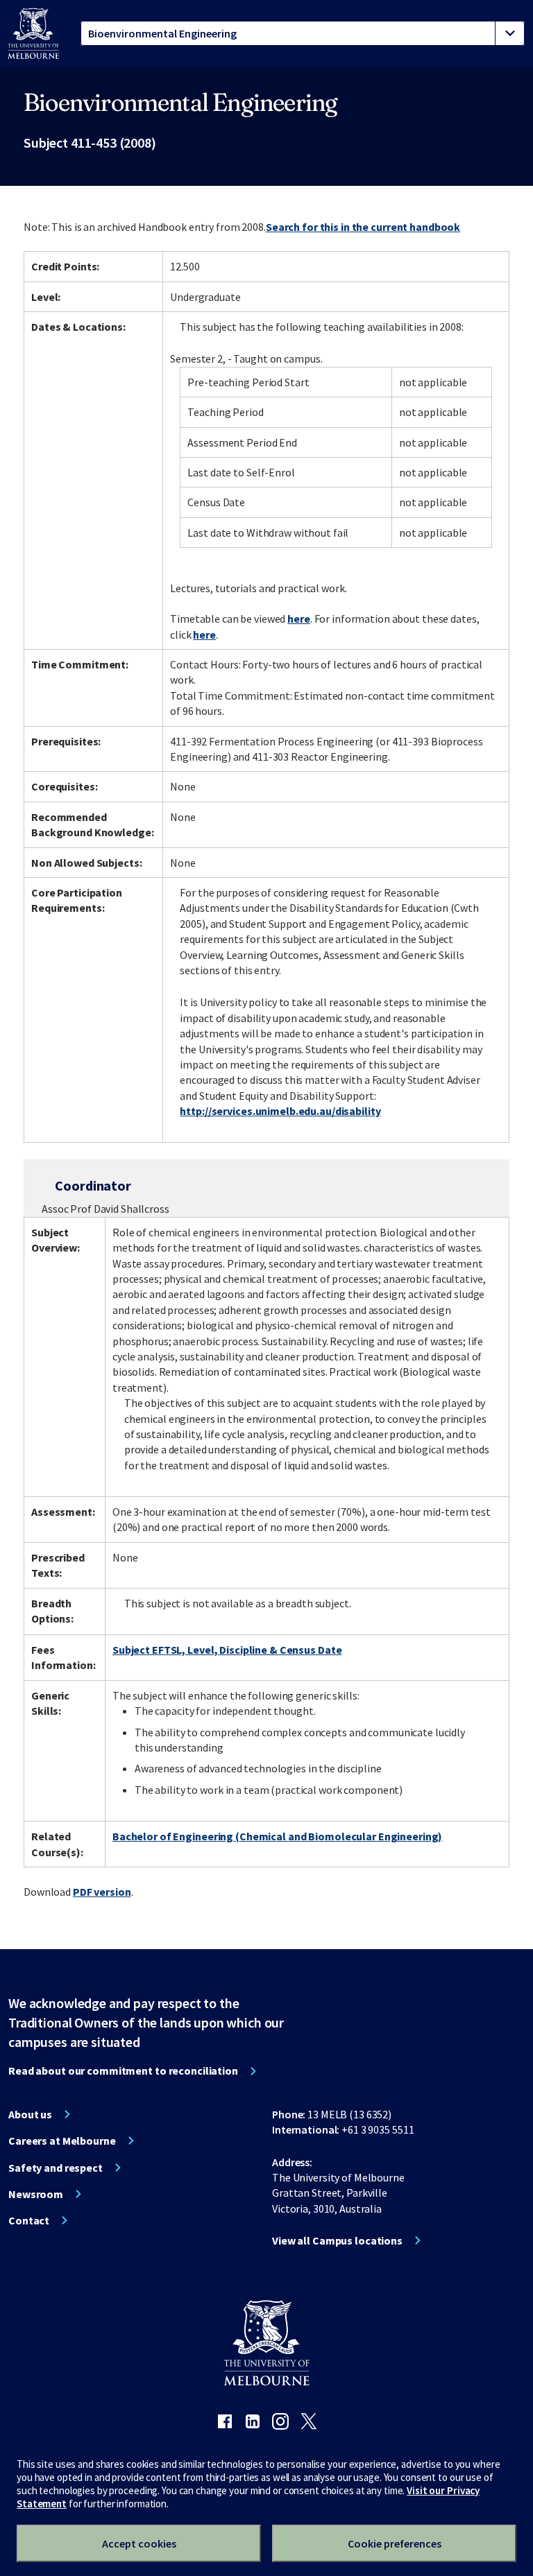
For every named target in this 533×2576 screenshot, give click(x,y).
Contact (29, 2220)
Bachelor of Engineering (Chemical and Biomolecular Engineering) (277, 1836)
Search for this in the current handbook (363, 227)
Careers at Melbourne (62, 2141)
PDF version (102, 1892)
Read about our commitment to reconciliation (123, 2071)
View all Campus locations (337, 2240)
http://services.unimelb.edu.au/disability (280, 1111)
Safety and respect (56, 2168)
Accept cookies (139, 2543)
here (299, 619)
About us (30, 2114)
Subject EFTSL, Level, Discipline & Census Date (227, 1650)
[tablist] (303, 33)
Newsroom (36, 2194)
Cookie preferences (395, 2543)
